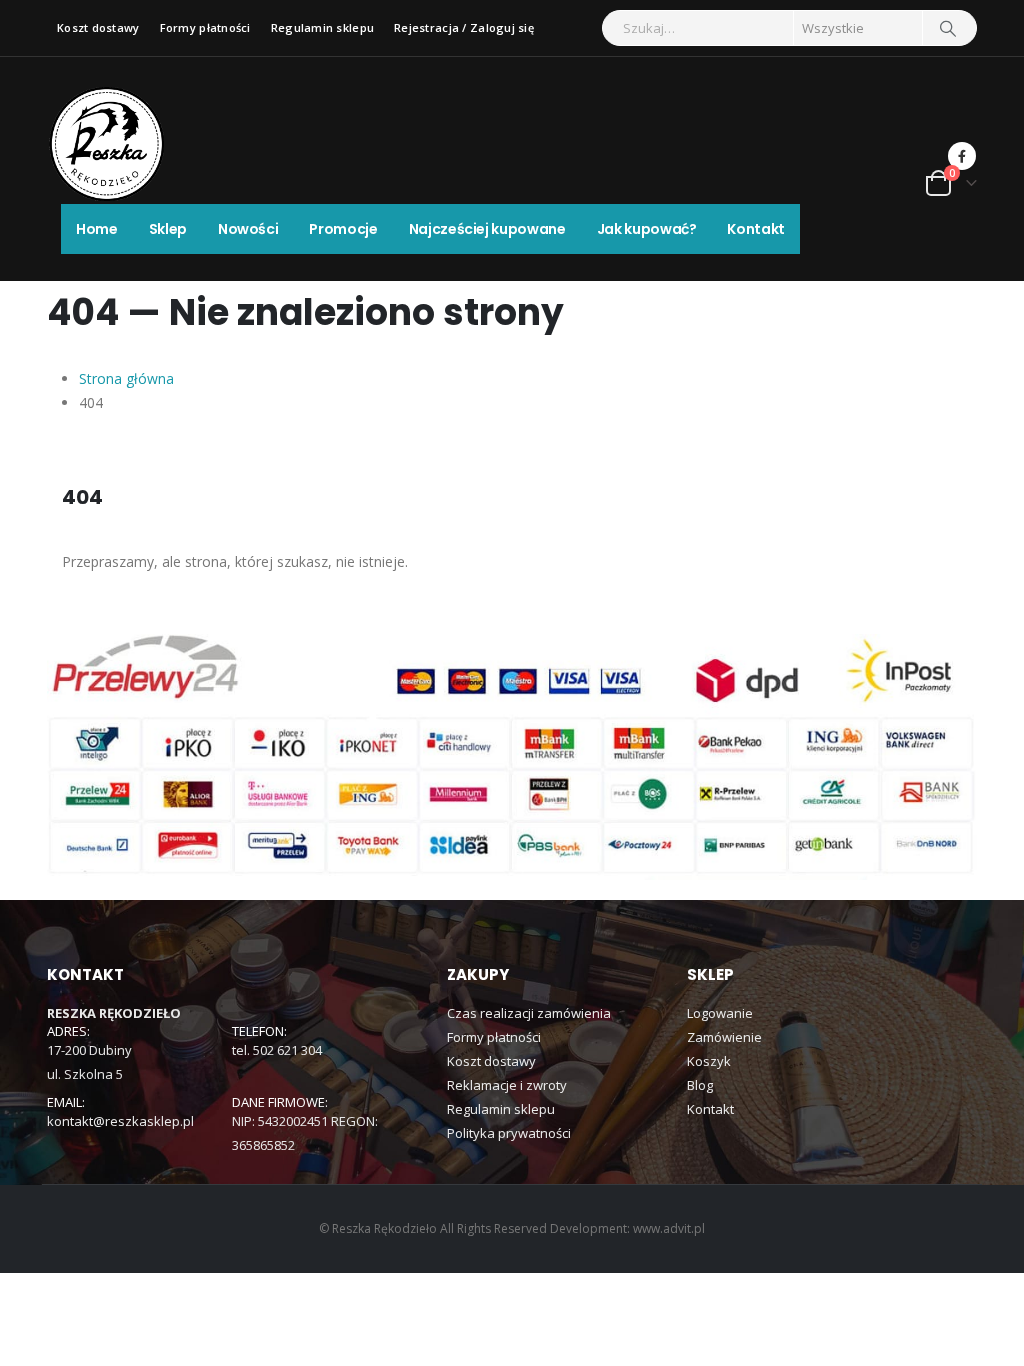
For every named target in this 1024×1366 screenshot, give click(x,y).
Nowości (248, 229)
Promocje (343, 229)
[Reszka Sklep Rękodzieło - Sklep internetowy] (107, 144)
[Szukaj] (948, 28)
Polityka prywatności (509, 1133)
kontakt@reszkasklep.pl (120, 1121)
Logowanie (720, 1013)
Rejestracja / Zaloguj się (464, 27)
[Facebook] (962, 156)
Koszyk (709, 1061)
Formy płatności (205, 27)
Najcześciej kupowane (487, 229)
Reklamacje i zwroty (507, 1085)
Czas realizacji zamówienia (529, 1013)
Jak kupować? (647, 229)
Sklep (168, 229)
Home (97, 229)
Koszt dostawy (98, 27)
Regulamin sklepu (322, 27)
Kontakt (756, 229)
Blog (700, 1085)
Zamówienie (724, 1037)
